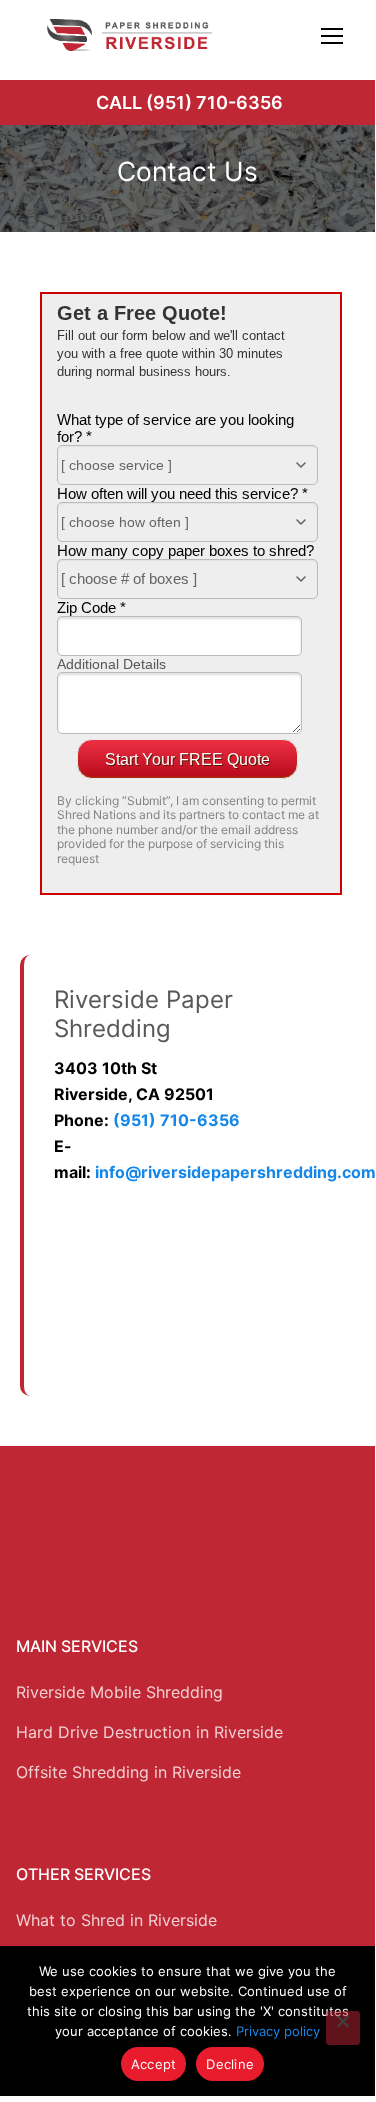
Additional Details (111, 664)
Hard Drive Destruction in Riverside (149, 1732)
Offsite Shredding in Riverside (128, 1772)
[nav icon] (332, 35)
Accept (154, 2064)
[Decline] (343, 2028)
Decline (230, 2064)
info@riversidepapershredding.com (235, 1172)
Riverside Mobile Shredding (119, 1692)
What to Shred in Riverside (116, 1920)
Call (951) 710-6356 (189, 102)
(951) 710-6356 (176, 1120)
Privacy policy (278, 2031)
